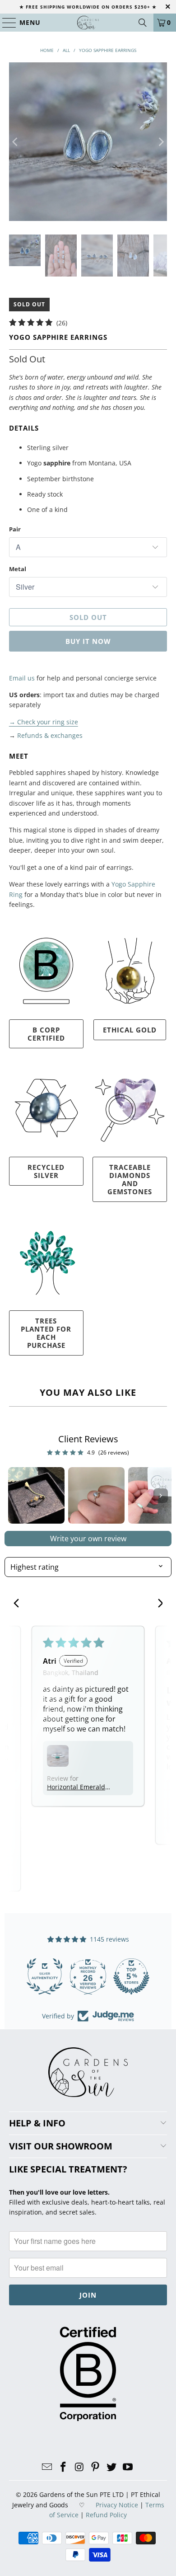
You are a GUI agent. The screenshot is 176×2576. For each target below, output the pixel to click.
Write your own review (88, 1539)
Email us (22, 678)
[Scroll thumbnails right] (161, 1496)
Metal (18, 569)
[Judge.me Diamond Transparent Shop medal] (45, 1976)
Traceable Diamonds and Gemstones (130, 1179)
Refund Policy (106, 2515)
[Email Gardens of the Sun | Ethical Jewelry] (47, 2467)
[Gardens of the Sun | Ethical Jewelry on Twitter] (112, 2467)
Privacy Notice (117, 2505)
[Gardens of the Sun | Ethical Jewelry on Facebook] (64, 2467)
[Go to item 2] (96, 1495)
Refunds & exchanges (50, 735)
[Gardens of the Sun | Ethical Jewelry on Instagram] (79, 2467)
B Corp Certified (46, 1034)
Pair (15, 529)
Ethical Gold (130, 1030)
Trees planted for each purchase (46, 1333)
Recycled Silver (46, 1171)
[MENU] (5, 23)
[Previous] (16, 142)
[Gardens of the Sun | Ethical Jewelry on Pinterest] (96, 2467)
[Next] (160, 142)
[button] (58, 1756)
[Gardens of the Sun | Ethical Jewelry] (88, 23)
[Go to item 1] (36, 1495)
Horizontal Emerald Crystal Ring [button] (76, 1787)
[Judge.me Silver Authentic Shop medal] (131, 1976)
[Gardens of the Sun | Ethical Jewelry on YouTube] (128, 2467)
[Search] (143, 23)
